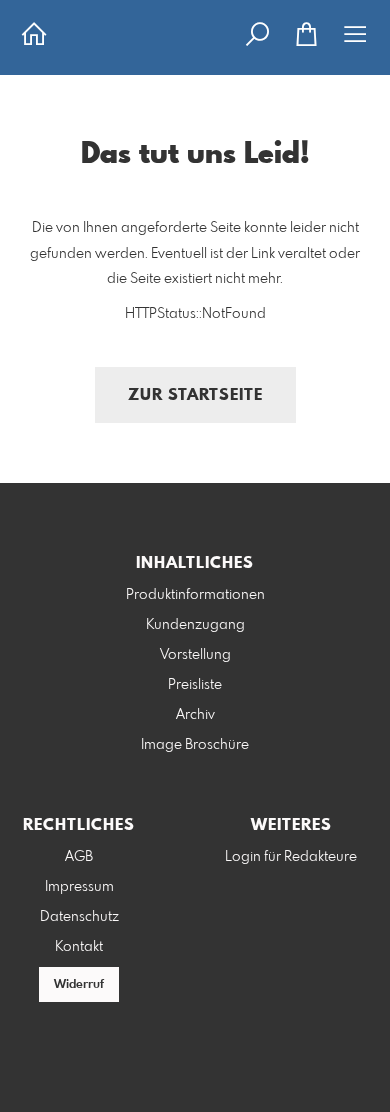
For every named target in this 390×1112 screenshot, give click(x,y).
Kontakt (79, 947)
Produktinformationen (195, 595)
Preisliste (195, 685)
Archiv (195, 715)
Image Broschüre (195, 745)
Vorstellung (195, 655)
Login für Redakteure (291, 857)
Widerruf (79, 985)
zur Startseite (195, 395)
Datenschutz (79, 917)
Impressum (79, 887)
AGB (79, 857)
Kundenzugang (195, 625)
